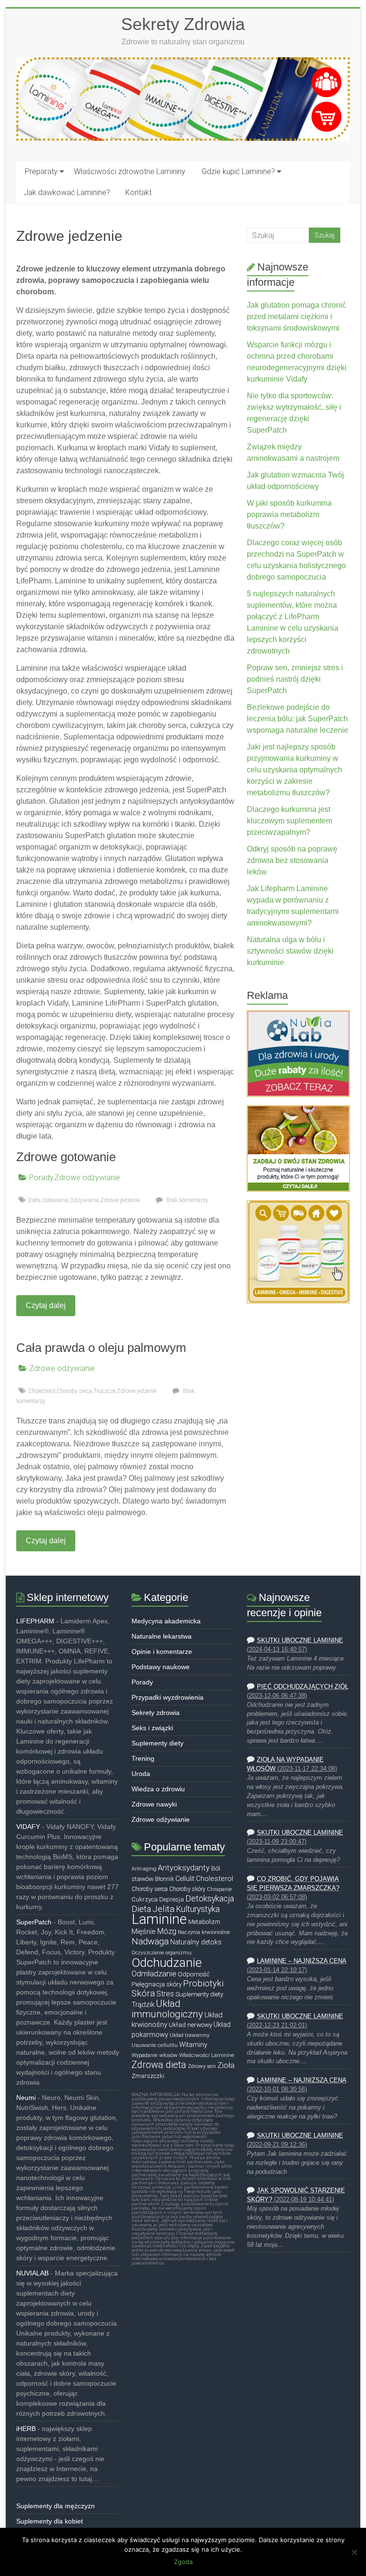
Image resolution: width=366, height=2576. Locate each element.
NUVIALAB (32, 2273)
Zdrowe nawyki (154, 1804)
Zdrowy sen (202, 2066)
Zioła (226, 2065)
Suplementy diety (158, 1743)
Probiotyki (203, 1984)
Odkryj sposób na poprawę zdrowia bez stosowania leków (292, 860)
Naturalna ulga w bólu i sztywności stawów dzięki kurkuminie (290, 951)
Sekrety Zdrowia (183, 24)
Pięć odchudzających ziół (303, 1687)
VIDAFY (28, 1827)
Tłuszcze (104, 1391)
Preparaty (41, 171)
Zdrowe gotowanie (66, 1157)
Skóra (143, 1994)
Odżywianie (84, 1200)
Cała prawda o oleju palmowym (101, 1348)
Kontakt (138, 192)
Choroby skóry (187, 1889)
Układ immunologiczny (167, 2009)
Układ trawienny (189, 2035)
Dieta (34, 1200)
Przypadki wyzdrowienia (168, 1697)
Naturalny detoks (196, 1942)
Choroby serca (74, 1391)
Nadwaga (150, 1942)
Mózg (167, 1931)
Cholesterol (42, 1391)
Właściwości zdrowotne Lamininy (130, 171)
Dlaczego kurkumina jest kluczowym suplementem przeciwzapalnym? (290, 821)
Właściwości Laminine (207, 2055)
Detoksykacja (210, 1899)
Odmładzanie (154, 1974)
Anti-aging (144, 1869)
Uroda (141, 1774)
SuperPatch (34, 1922)
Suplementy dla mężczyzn (56, 2506)
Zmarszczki (148, 2076)
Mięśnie (144, 1932)
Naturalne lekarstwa (162, 1636)
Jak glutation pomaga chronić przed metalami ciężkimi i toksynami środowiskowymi (296, 317)
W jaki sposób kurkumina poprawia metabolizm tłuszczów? (289, 514)
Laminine (159, 1919)
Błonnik (164, 1879)
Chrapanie (219, 1889)
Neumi (26, 2098)
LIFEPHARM (35, 1621)
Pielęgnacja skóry (157, 1984)
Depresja (172, 1899)
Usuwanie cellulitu (155, 2045)
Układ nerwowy (190, 2025)
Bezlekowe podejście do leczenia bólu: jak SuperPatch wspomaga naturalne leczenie (298, 719)
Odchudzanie (167, 1963)
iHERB (26, 2429)
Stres (165, 1994)
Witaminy (193, 2045)
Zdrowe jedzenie (120, 1200)
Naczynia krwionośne (204, 1932)
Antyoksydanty (184, 1868)
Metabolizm (204, 1922)
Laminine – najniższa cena (302, 1961)
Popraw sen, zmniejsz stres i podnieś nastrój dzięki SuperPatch (295, 679)
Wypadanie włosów (155, 2055)
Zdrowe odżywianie (87, 1178)
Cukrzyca (145, 1899)
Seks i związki (152, 1728)
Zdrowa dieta (159, 2065)
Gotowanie (55, 1200)
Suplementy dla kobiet (50, 2521)
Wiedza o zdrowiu (158, 1789)
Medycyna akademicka (166, 1621)
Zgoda (183, 2562)
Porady (41, 1178)
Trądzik (143, 2005)
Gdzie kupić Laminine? (238, 171)
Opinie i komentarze (162, 1652)
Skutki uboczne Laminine (300, 1641)
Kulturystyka (198, 1909)
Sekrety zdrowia (156, 1713)
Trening (143, 1758)
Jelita (163, 1909)
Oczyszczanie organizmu (162, 1953)
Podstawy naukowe (161, 1667)
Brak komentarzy (187, 1200)
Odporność (194, 1974)
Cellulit (185, 1879)
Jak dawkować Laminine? (67, 192)
